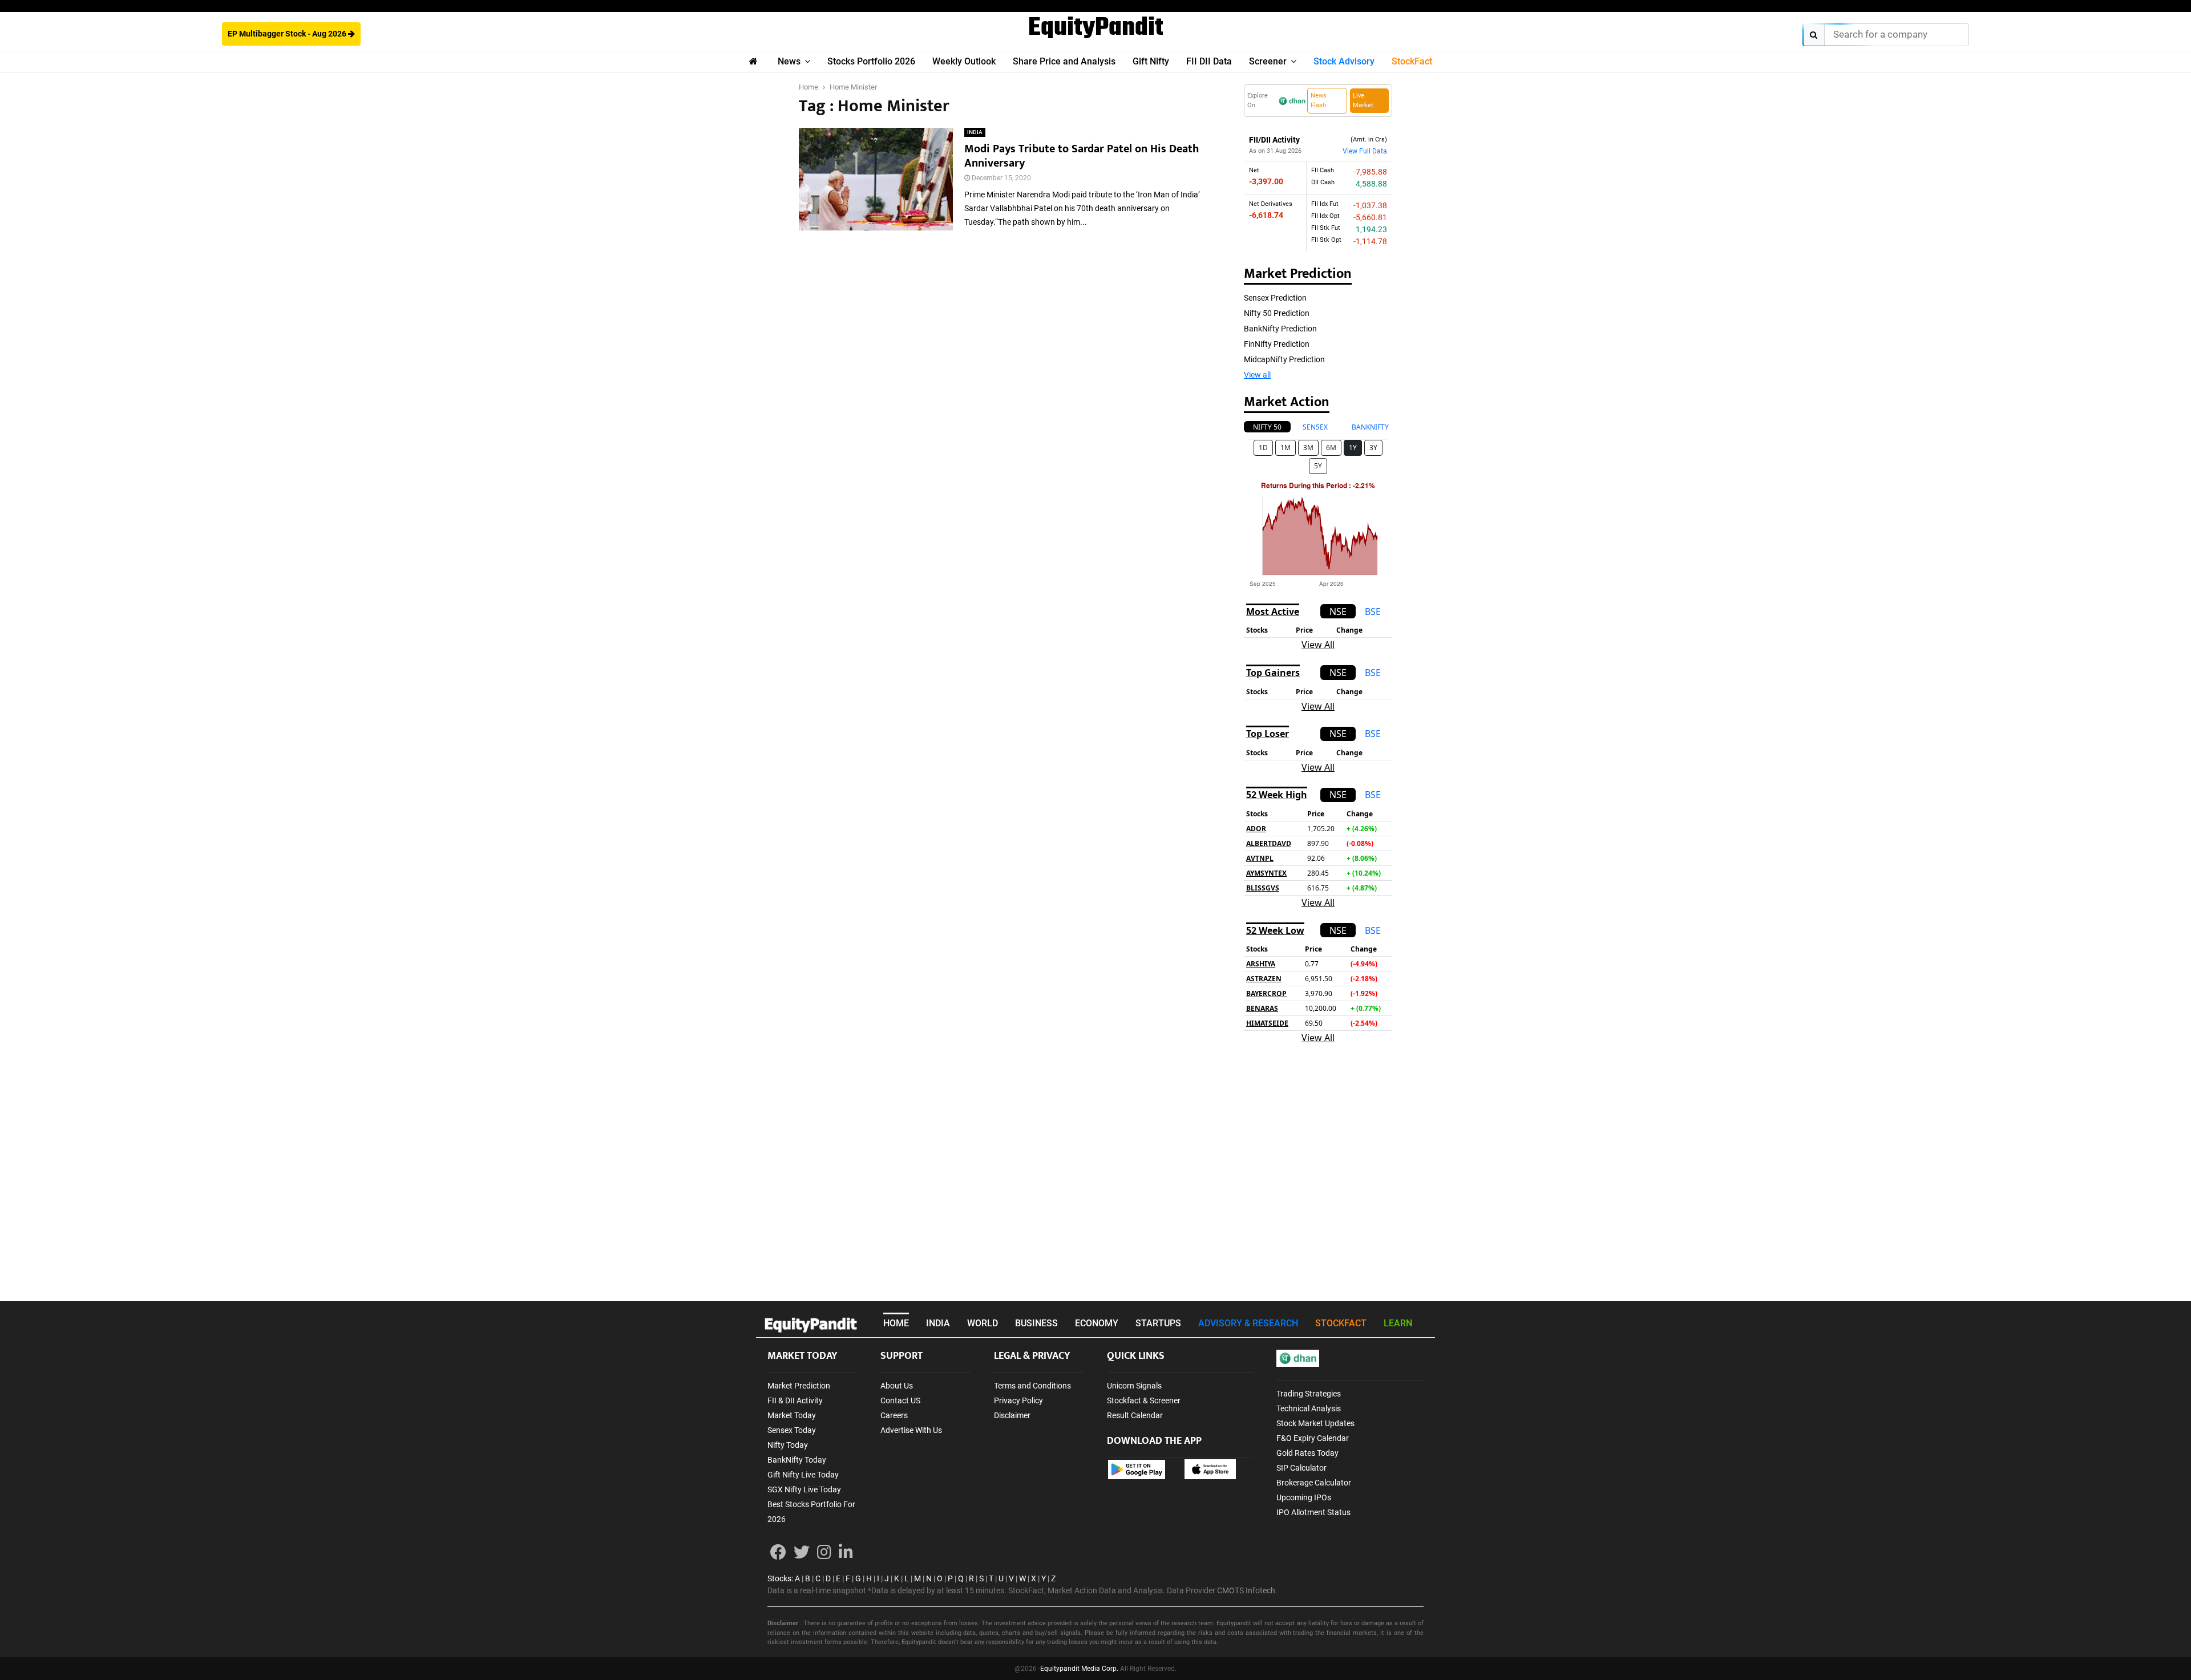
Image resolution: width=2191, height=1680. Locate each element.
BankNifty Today (797, 1460)
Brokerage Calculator (1314, 1483)
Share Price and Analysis (1064, 61)
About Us (897, 1386)
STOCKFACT (1341, 1323)
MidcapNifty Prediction (1284, 359)
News (789, 61)
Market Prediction (799, 1386)
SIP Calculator (1301, 1468)
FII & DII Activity (795, 1400)
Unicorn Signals (1134, 1386)
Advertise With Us (911, 1430)
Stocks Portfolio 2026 (871, 61)
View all (1257, 375)
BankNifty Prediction (1280, 329)
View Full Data (1365, 151)
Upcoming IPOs (1304, 1497)
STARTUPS (1158, 1323)
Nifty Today (788, 1445)
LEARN (1398, 1323)
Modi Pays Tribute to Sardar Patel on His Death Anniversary (1082, 156)
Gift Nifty (1151, 61)
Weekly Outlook (964, 61)
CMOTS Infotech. (1247, 1590)
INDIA (975, 132)
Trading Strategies (1309, 1394)
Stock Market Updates (1315, 1423)
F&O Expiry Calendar (1313, 1438)
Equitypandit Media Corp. (1079, 1669)
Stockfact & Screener (1144, 1400)
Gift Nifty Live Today (803, 1475)
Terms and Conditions (1032, 1386)
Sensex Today (792, 1430)
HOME (896, 1323)
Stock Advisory (1344, 61)
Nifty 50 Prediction (1277, 313)
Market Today (792, 1415)
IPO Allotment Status (1313, 1512)
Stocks (779, 1578)
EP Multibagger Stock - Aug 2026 (288, 34)
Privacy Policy (1018, 1400)
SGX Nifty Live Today (804, 1489)
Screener (1268, 61)
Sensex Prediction (1275, 298)
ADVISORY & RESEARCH (1248, 1323)
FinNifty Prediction (1277, 344)
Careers (894, 1415)
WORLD (983, 1323)
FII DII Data (1209, 61)
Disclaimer (1012, 1415)
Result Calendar (1135, 1415)
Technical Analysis (1309, 1408)
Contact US (900, 1400)
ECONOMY (1097, 1323)
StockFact (1412, 61)
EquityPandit (1096, 29)
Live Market (1363, 100)
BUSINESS (1036, 1323)
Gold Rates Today (1307, 1453)
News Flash (1319, 100)
